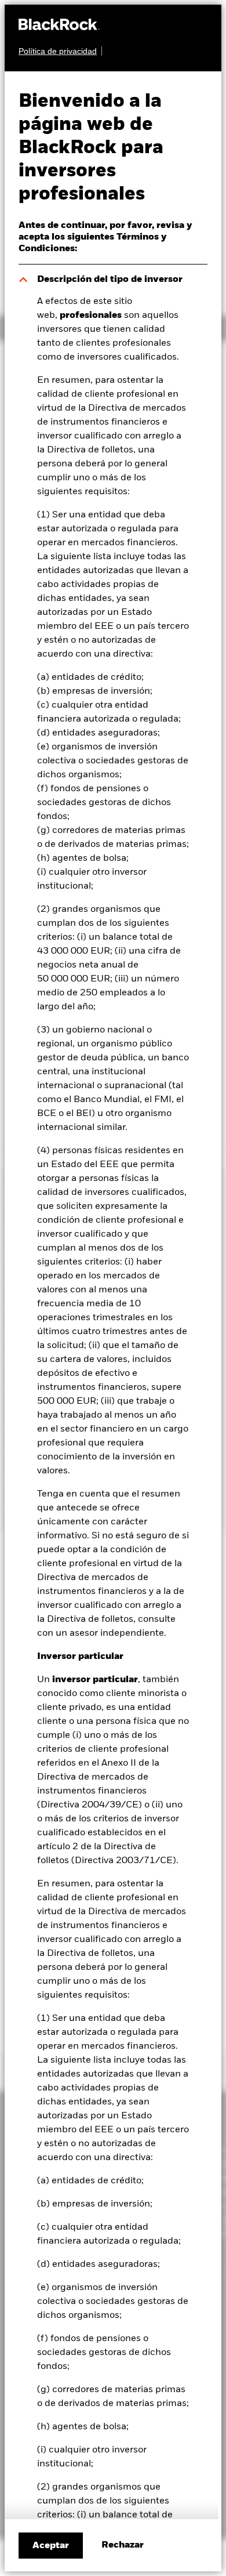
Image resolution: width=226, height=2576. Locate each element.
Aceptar (51, 2546)
